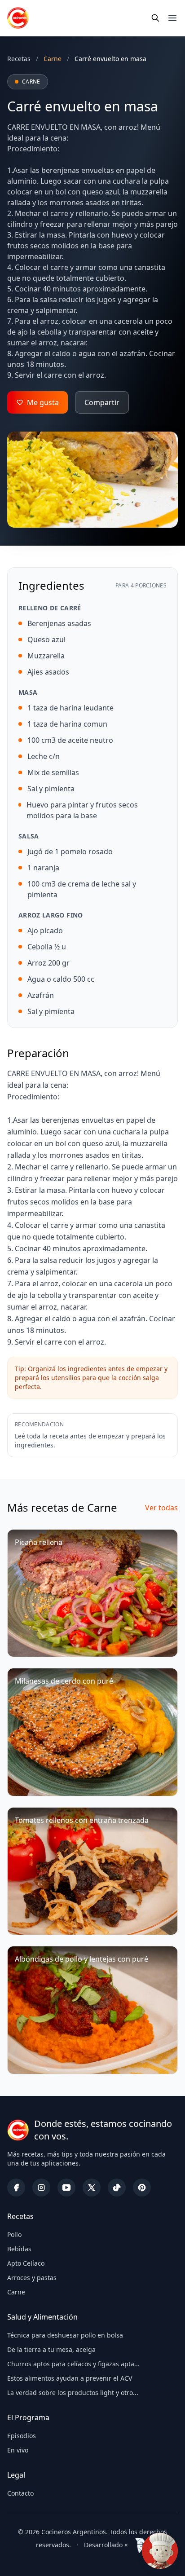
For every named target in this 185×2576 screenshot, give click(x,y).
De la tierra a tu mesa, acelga (51, 2349)
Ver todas (161, 1508)
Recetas (19, 59)
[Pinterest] (142, 2188)
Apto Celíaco (26, 2263)
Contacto (20, 2493)
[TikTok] (117, 2188)
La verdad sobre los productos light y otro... (73, 2393)
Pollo (14, 2234)
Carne (16, 2292)
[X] (92, 2188)
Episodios (22, 2436)
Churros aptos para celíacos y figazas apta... (73, 2364)
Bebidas (19, 2249)
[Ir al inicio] (18, 18)
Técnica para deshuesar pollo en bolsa (65, 2335)
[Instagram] (41, 2188)
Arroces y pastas (32, 2278)
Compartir (102, 402)
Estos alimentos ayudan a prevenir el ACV (70, 2378)
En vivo (18, 2450)
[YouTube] (66, 2188)
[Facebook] (16, 2188)
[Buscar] (155, 18)
